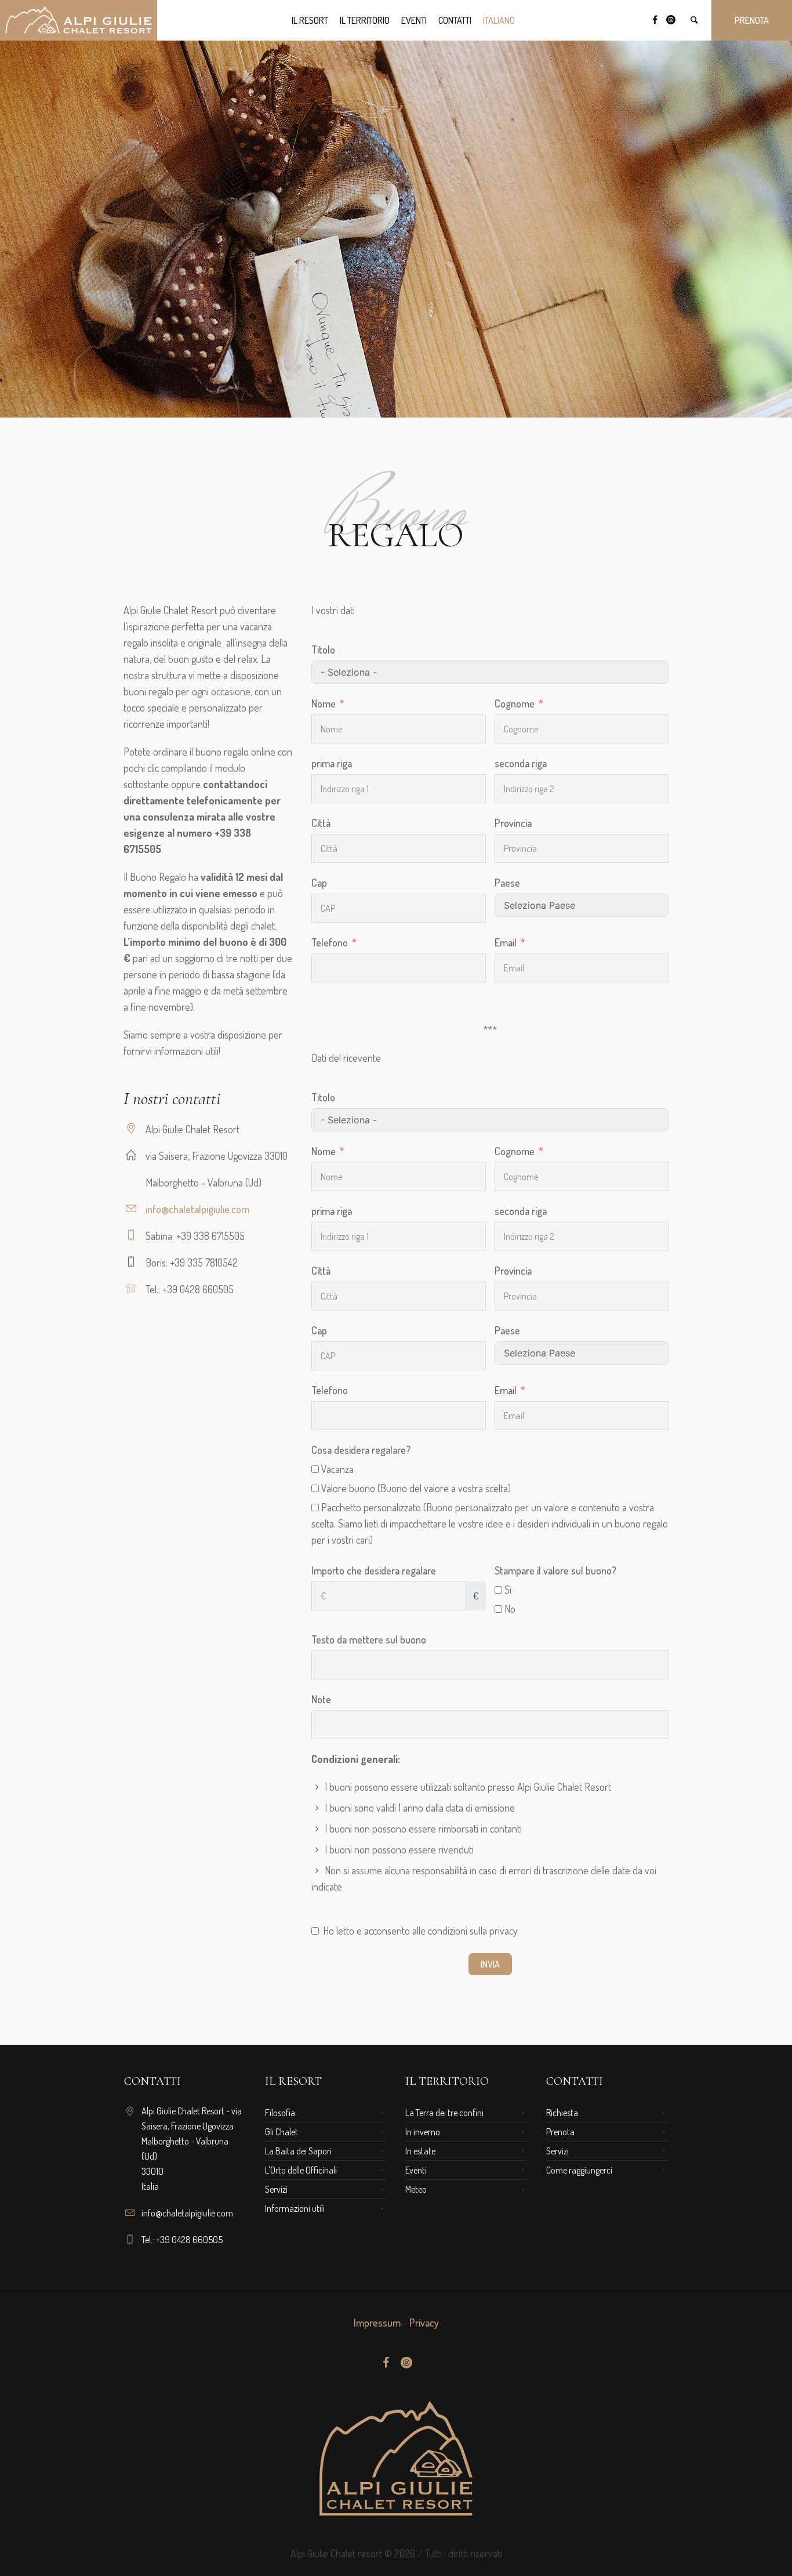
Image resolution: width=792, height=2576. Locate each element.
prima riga (332, 763)
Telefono (330, 942)
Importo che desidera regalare (374, 1570)
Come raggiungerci (579, 2170)
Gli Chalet (281, 2132)
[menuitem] (499, 20)
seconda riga (521, 763)
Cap (319, 883)
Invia (490, 1964)
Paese (507, 883)
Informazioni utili (295, 2208)
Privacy (424, 2323)
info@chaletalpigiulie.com (197, 1209)
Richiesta (562, 2113)
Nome (324, 703)
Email (506, 942)
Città (321, 823)
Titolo (323, 650)
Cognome (515, 703)
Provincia (513, 823)
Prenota (560, 2132)
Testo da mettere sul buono (369, 1639)
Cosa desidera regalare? (361, 1450)
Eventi (416, 2170)
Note (321, 1699)
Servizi (276, 2189)
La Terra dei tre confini (444, 2113)
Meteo (416, 2189)
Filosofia (280, 2113)
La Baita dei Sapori (298, 2151)
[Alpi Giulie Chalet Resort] (396, 2458)
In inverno (423, 2132)
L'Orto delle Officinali (301, 2170)
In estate (420, 2151)
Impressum (377, 2323)
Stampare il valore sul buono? (555, 1570)
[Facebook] (655, 20)
